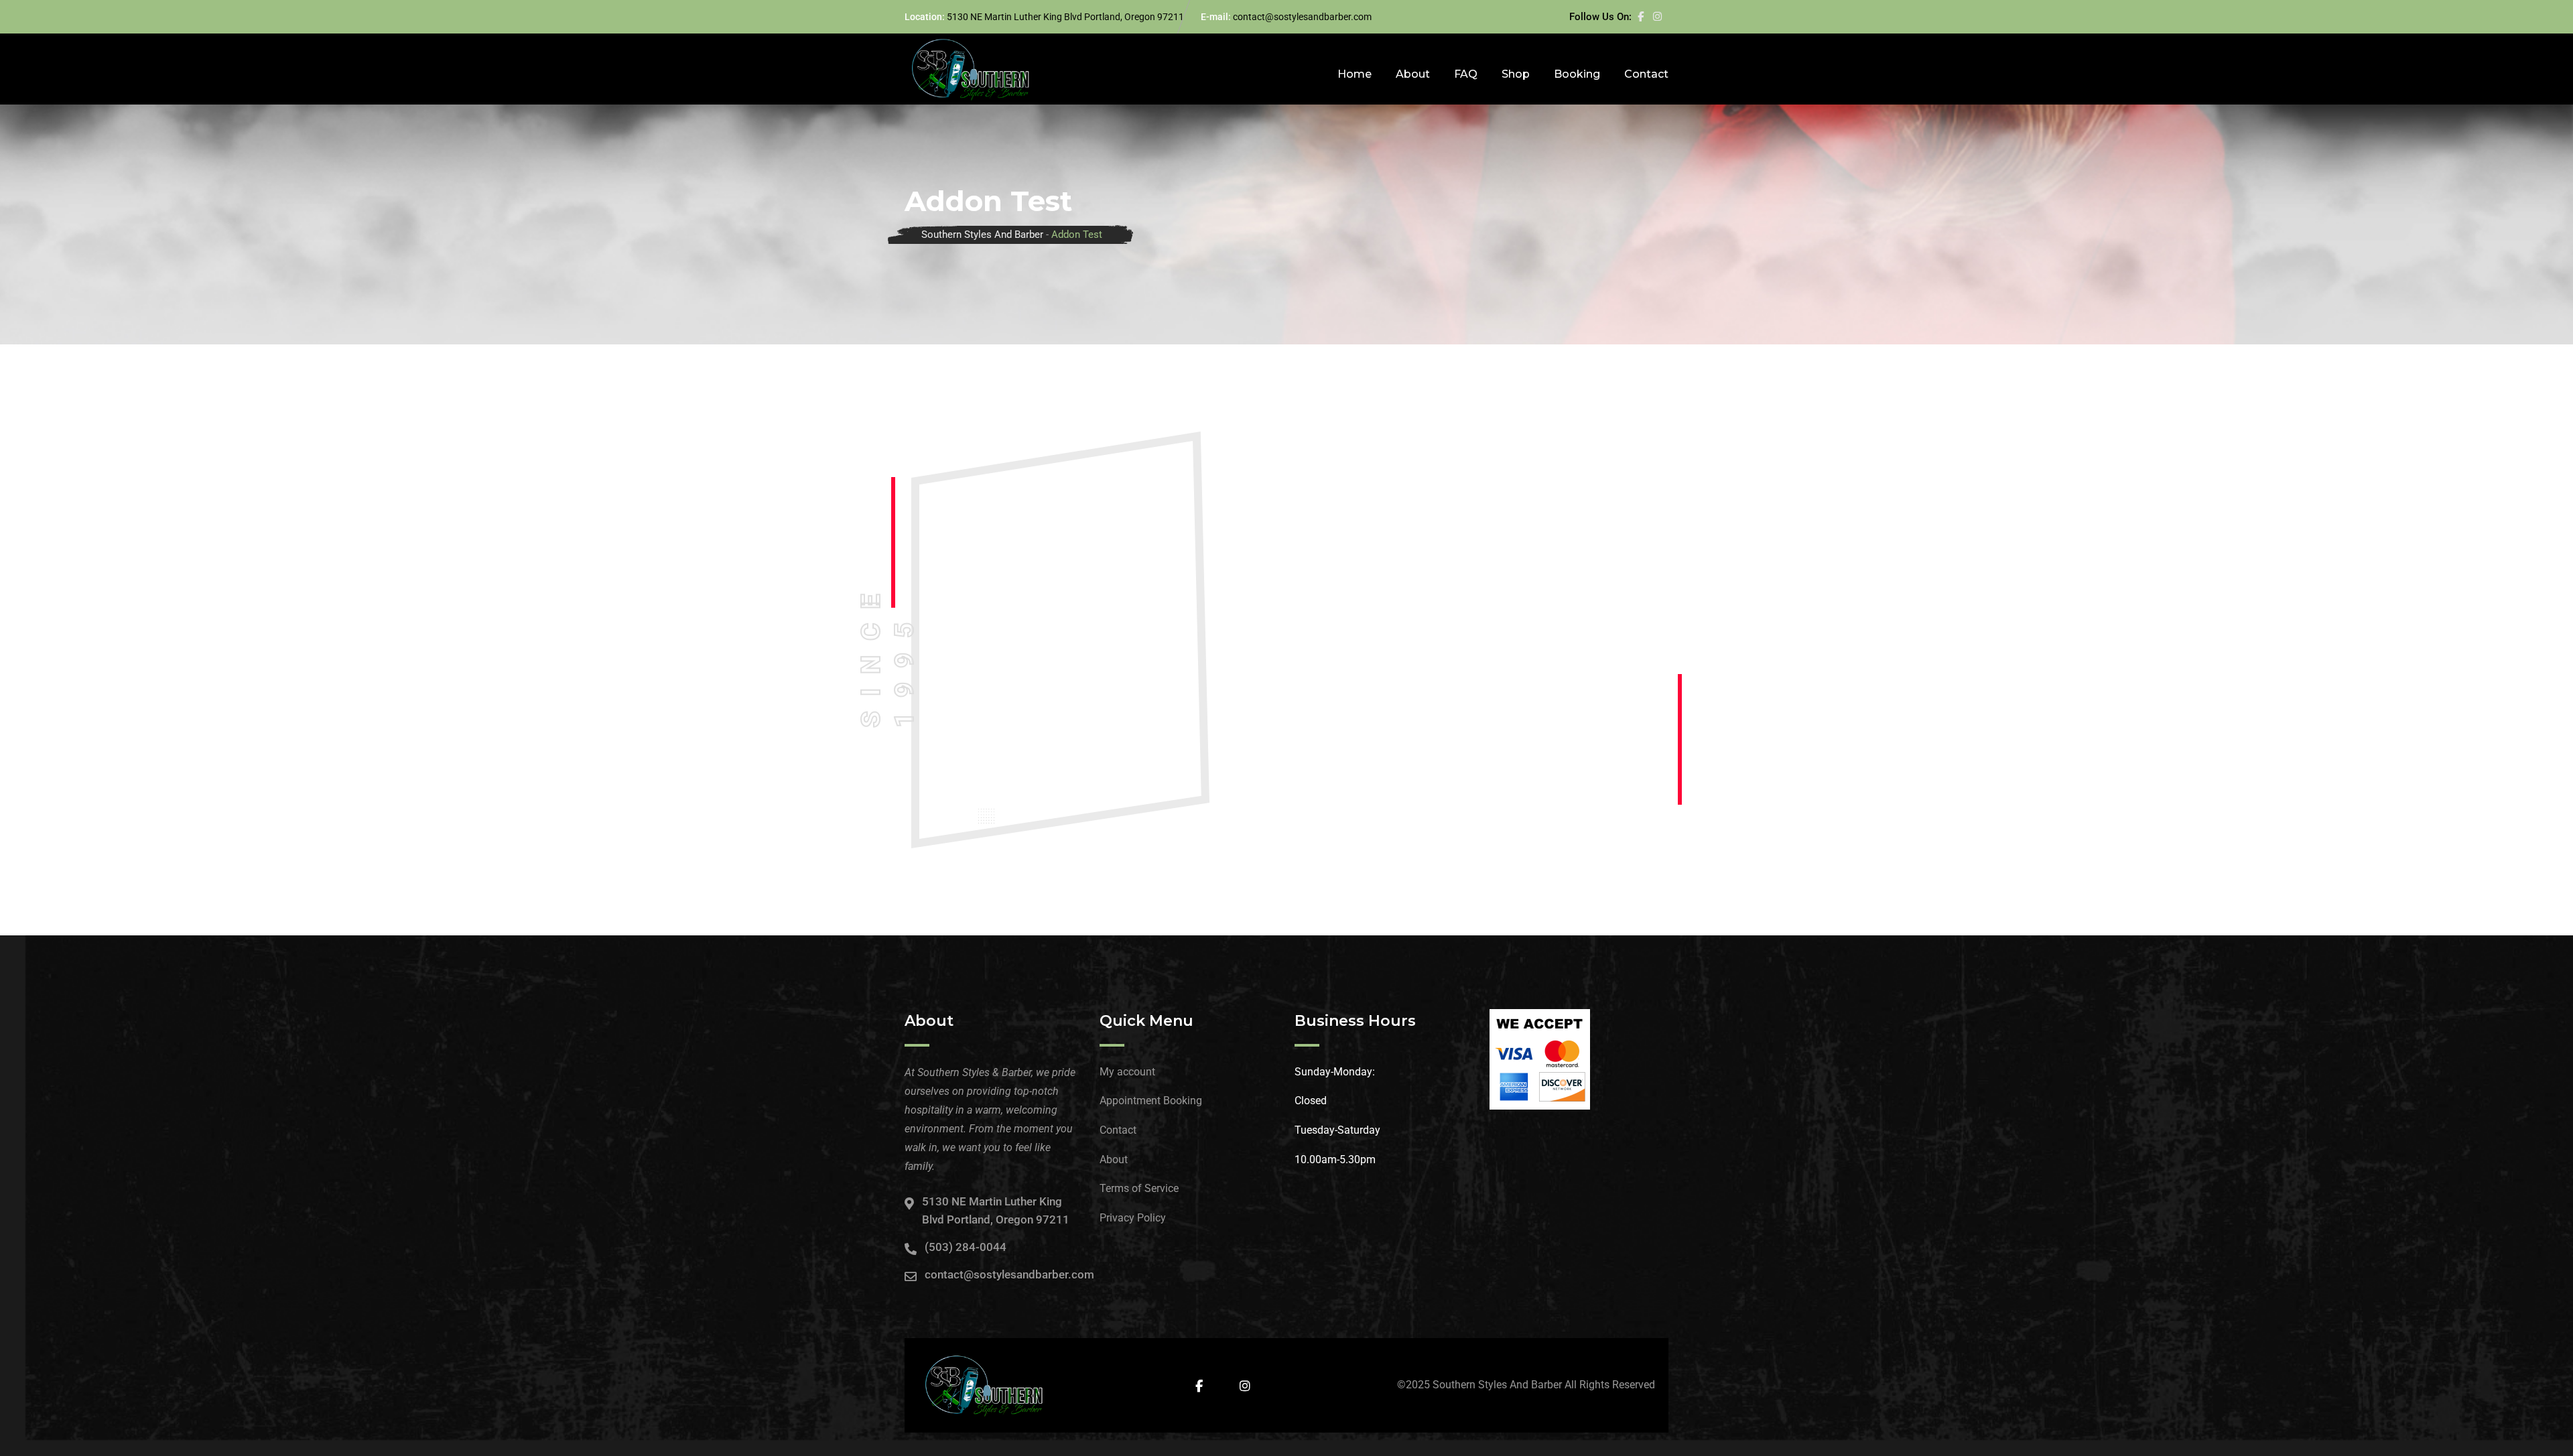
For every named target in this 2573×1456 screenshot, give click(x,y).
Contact (1646, 74)
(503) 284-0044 (966, 1247)
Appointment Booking (1151, 1101)
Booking (1577, 74)
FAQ (1466, 74)
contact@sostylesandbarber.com (1302, 17)
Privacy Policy (1133, 1218)
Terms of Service (1139, 1188)
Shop (1516, 74)
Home (1355, 74)
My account (1127, 1072)
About (1413, 74)
